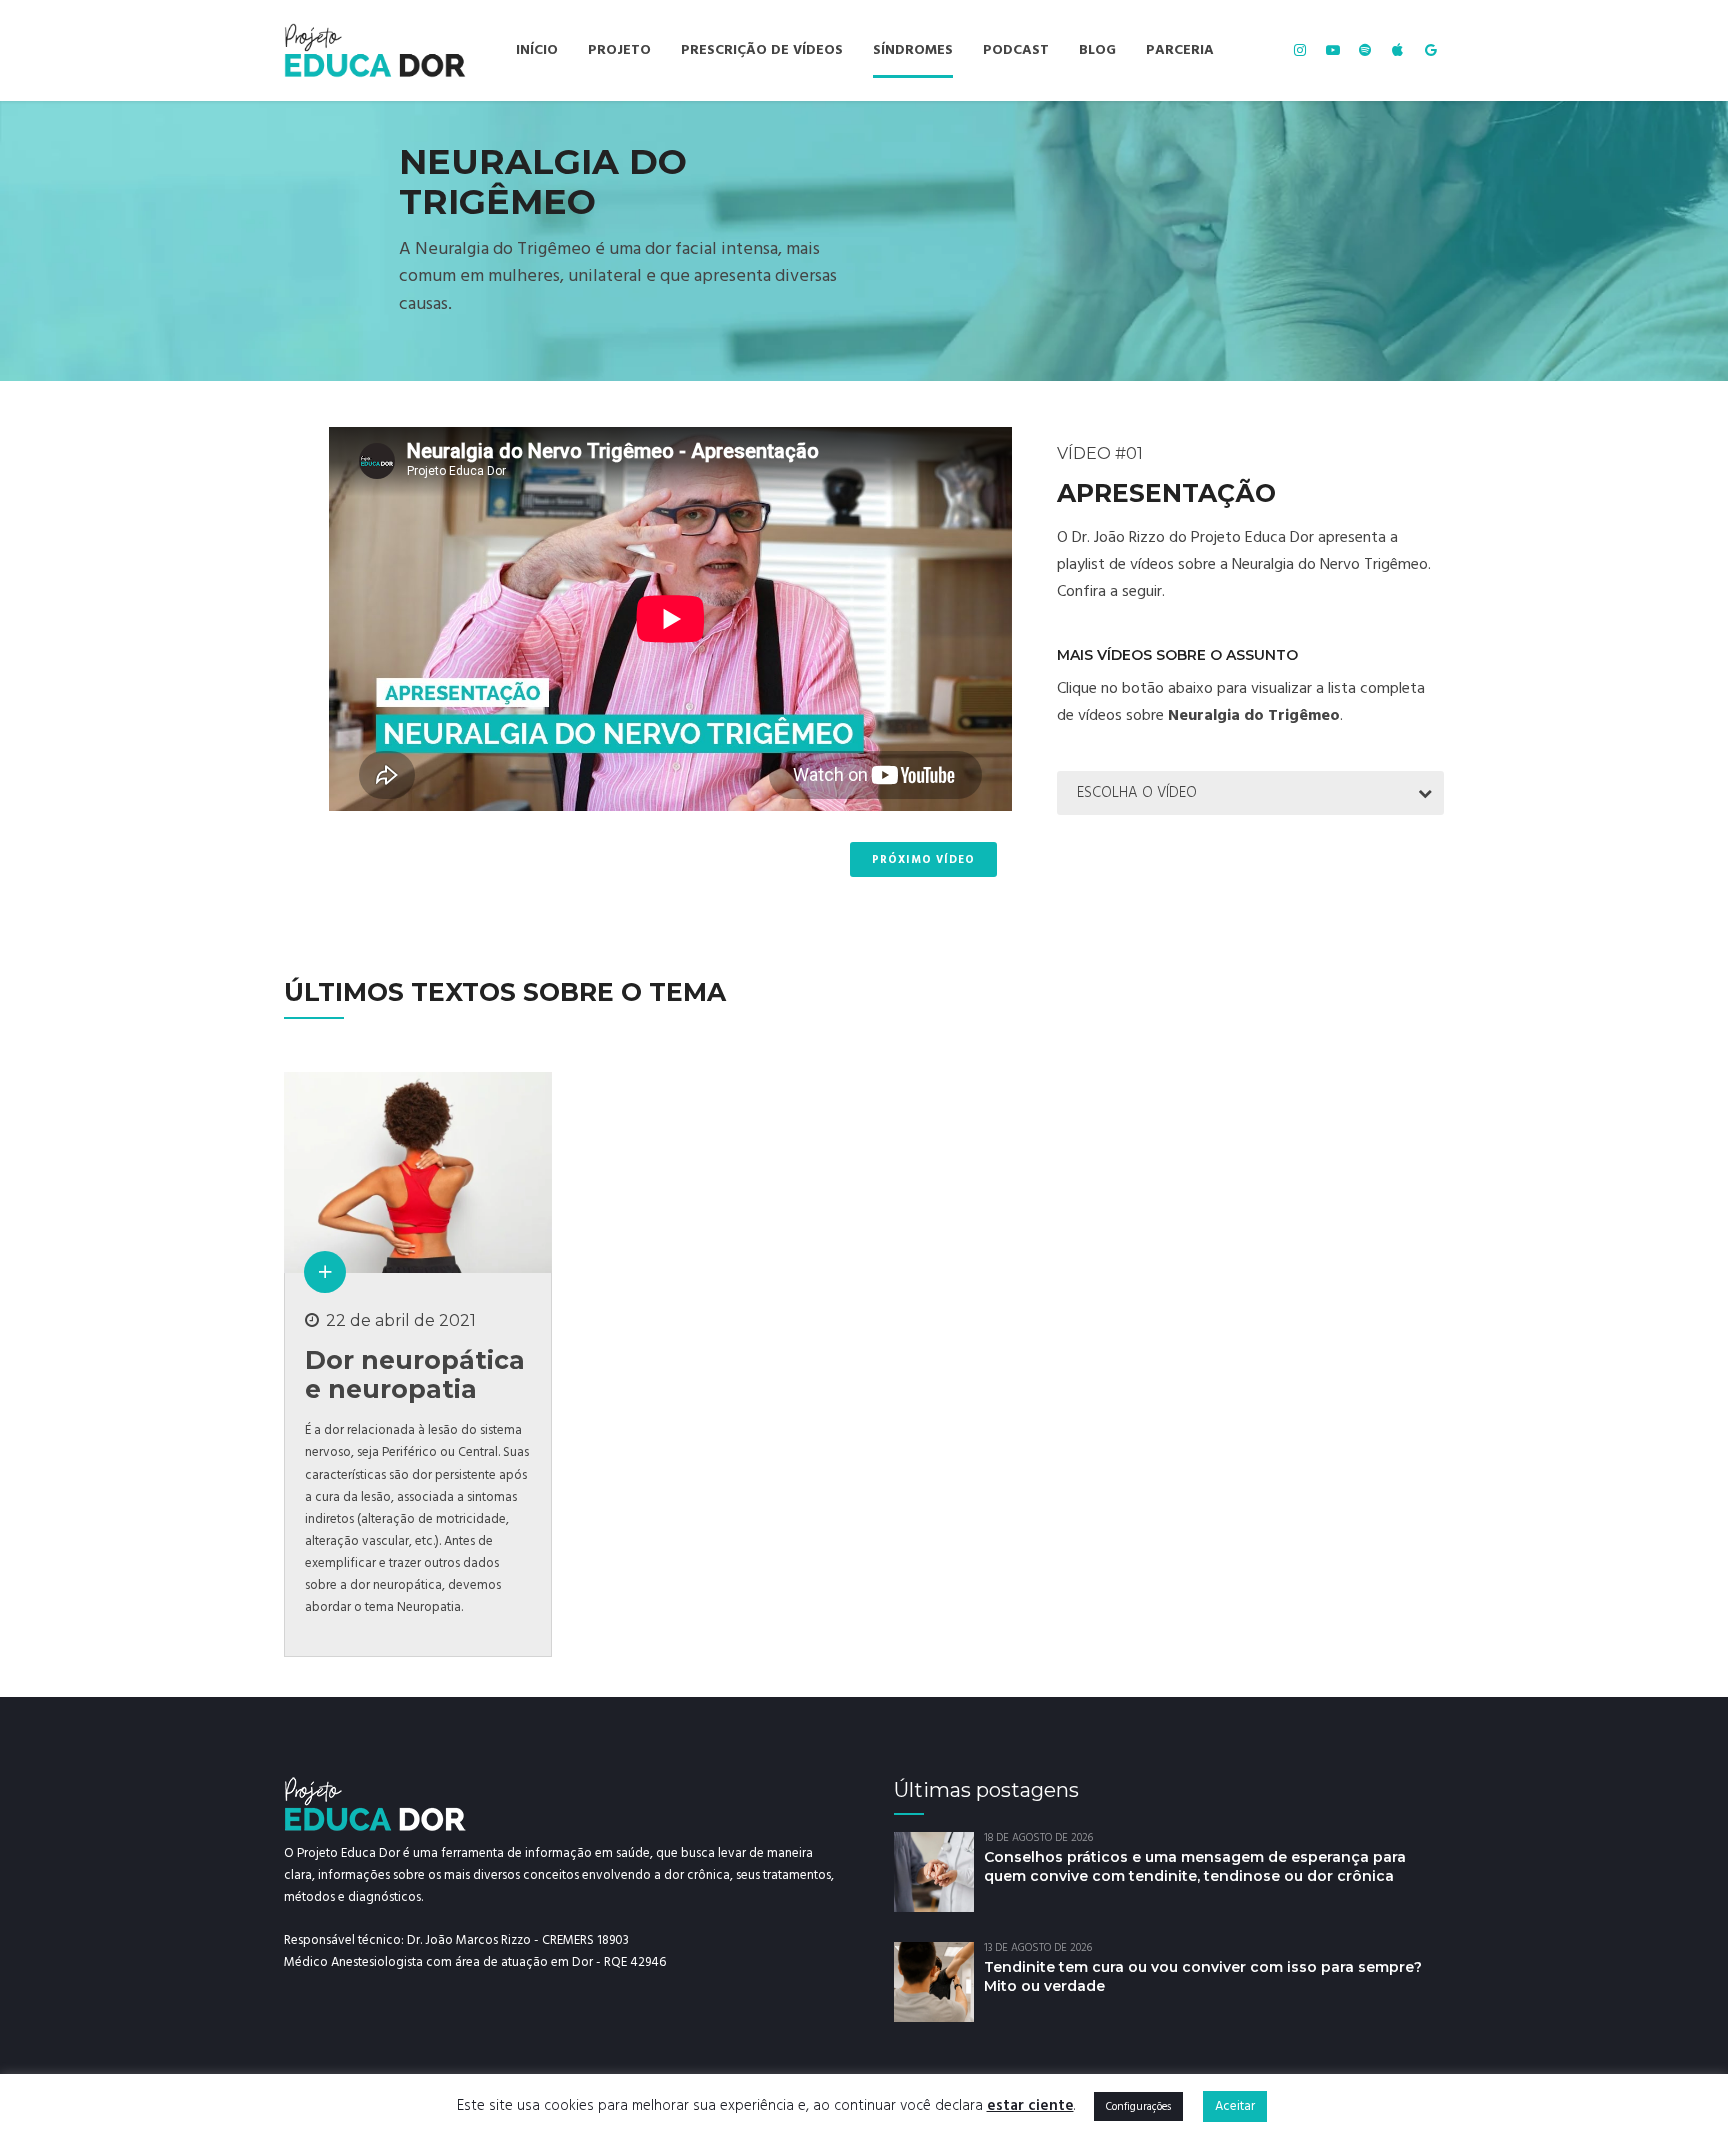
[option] (864, 241)
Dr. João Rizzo (1118, 537)
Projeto (619, 50)
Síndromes (913, 50)
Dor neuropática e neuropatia (415, 1374)
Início (537, 50)
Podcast (1016, 50)
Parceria (1180, 50)
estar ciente (1030, 2105)
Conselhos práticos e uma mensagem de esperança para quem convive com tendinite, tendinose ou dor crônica (1195, 1866)
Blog (1097, 50)
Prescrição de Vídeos (762, 50)
